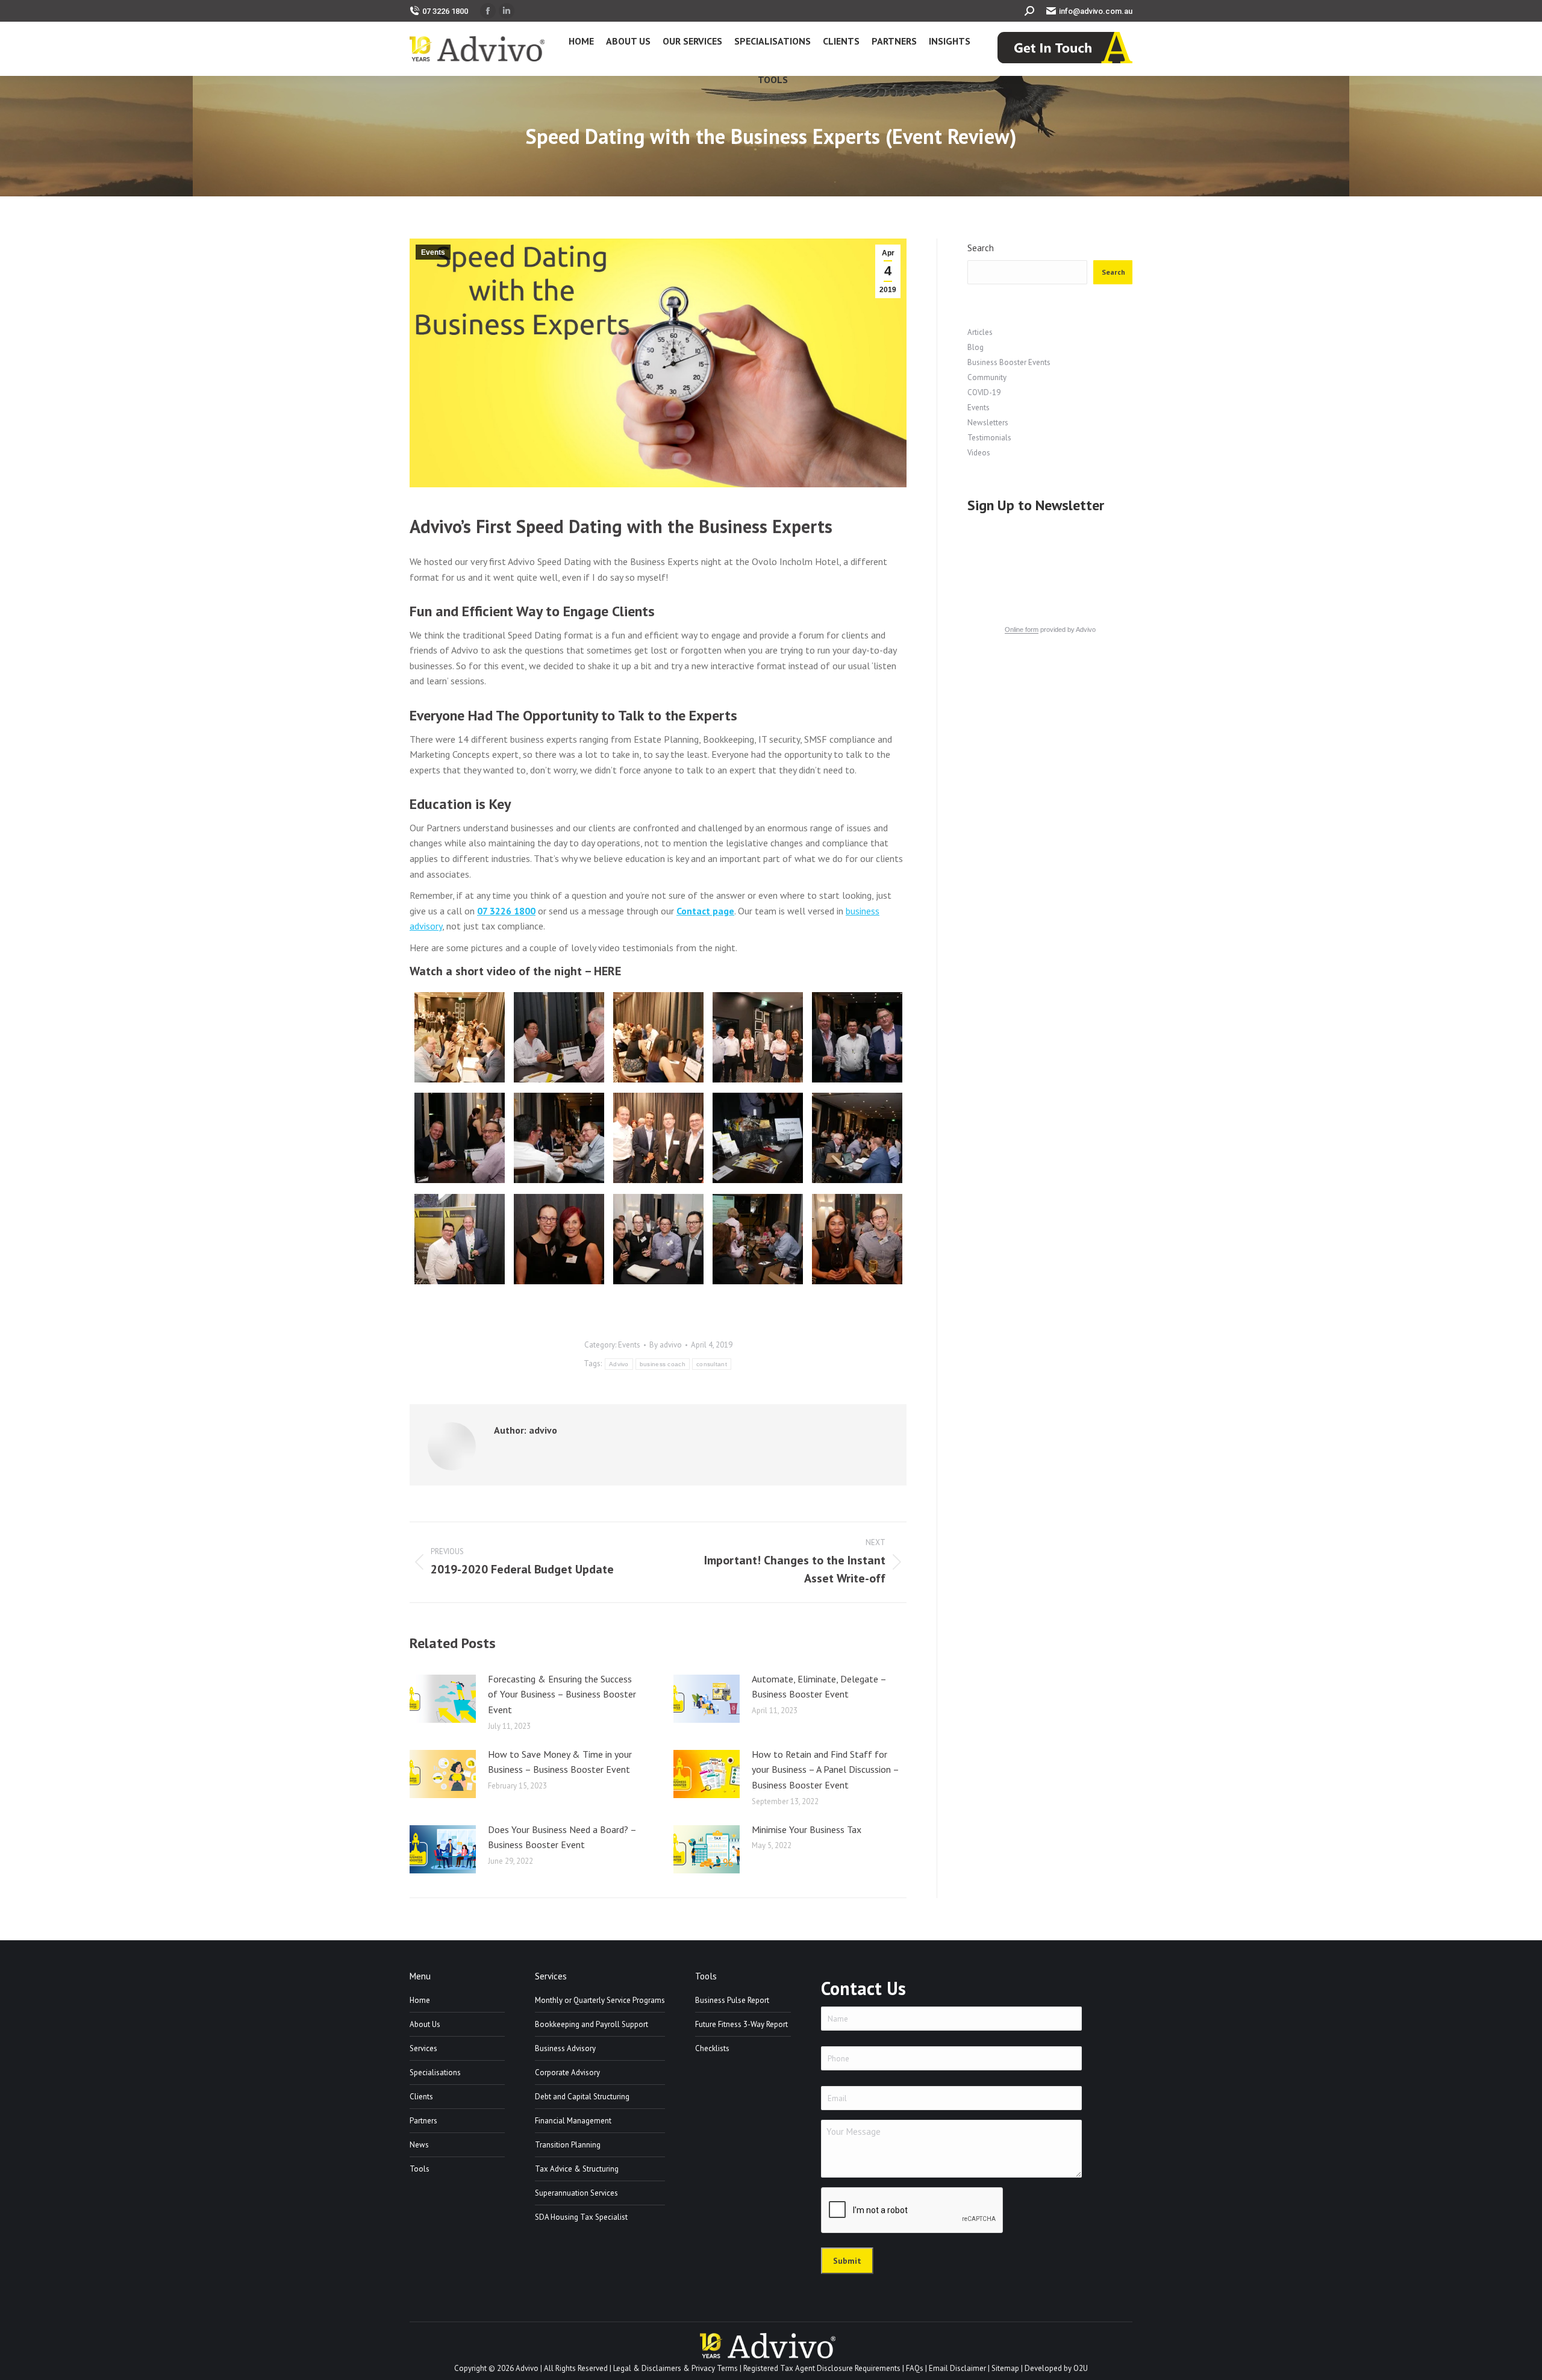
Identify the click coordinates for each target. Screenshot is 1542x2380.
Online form (1022, 629)
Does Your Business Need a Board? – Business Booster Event (562, 1837)
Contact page (705, 911)
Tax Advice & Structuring (577, 2169)
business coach (663, 1364)
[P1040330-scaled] (857, 1138)
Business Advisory (565, 2048)
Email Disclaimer (957, 2368)
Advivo (619, 1364)
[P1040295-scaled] (658, 1037)
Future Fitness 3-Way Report (741, 2024)
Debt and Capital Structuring (582, 2097)
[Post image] (443, 1699)
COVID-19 (984, 392)
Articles (980, 332)
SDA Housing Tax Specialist (581, 2217)
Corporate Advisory (567, 2072)
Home (420, 2000)
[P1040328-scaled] (559, 1138)
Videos (979, 453)
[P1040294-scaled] (460, 1037)
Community (987, 377)
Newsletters (988, 423)
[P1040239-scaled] (758, 1037)
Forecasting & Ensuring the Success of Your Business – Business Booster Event (562, 1694)
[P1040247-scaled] (857, 1037)
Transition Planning (568, 2145)
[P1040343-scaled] (758, 1239)
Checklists (712, 2048)
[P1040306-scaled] (658, 1239)
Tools (420, 2169)
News (419, 2145)
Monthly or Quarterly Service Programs (600, 2000)
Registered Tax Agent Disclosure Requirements (822, 2368)
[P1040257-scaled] (658, 1138)
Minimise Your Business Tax (807, 1829)
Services (423, 2048)
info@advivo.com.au (1096, 11)
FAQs (915, 2368)
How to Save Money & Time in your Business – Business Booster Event (560, 1762)
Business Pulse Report (732, 2000)
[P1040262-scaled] (559, 1239)
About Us (425, 2024)
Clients (421, 2097)
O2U (1081, 2368)
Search (981, 248)
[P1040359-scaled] (460, 1239)
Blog (975, 347)
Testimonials (989, 438)
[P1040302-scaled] (460, 1138)
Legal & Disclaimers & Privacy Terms (676, 2368)
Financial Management (573, 2121)
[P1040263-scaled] (857, 1239)
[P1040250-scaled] (758, 1138)
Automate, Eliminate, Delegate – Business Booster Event (819, 1687)
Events (433, 252)
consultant (712, 1364)
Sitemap (1005, 2368)
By (666, 1345)
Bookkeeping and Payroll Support (592, 2024)
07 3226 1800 (445, 11)
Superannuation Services (576, 2193)
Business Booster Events (1009, 362)
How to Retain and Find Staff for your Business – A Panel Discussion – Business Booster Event (825, 1769)
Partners (423, 2121)
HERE (607, 971)
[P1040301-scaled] (559, 1037)
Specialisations (435, 2072)
